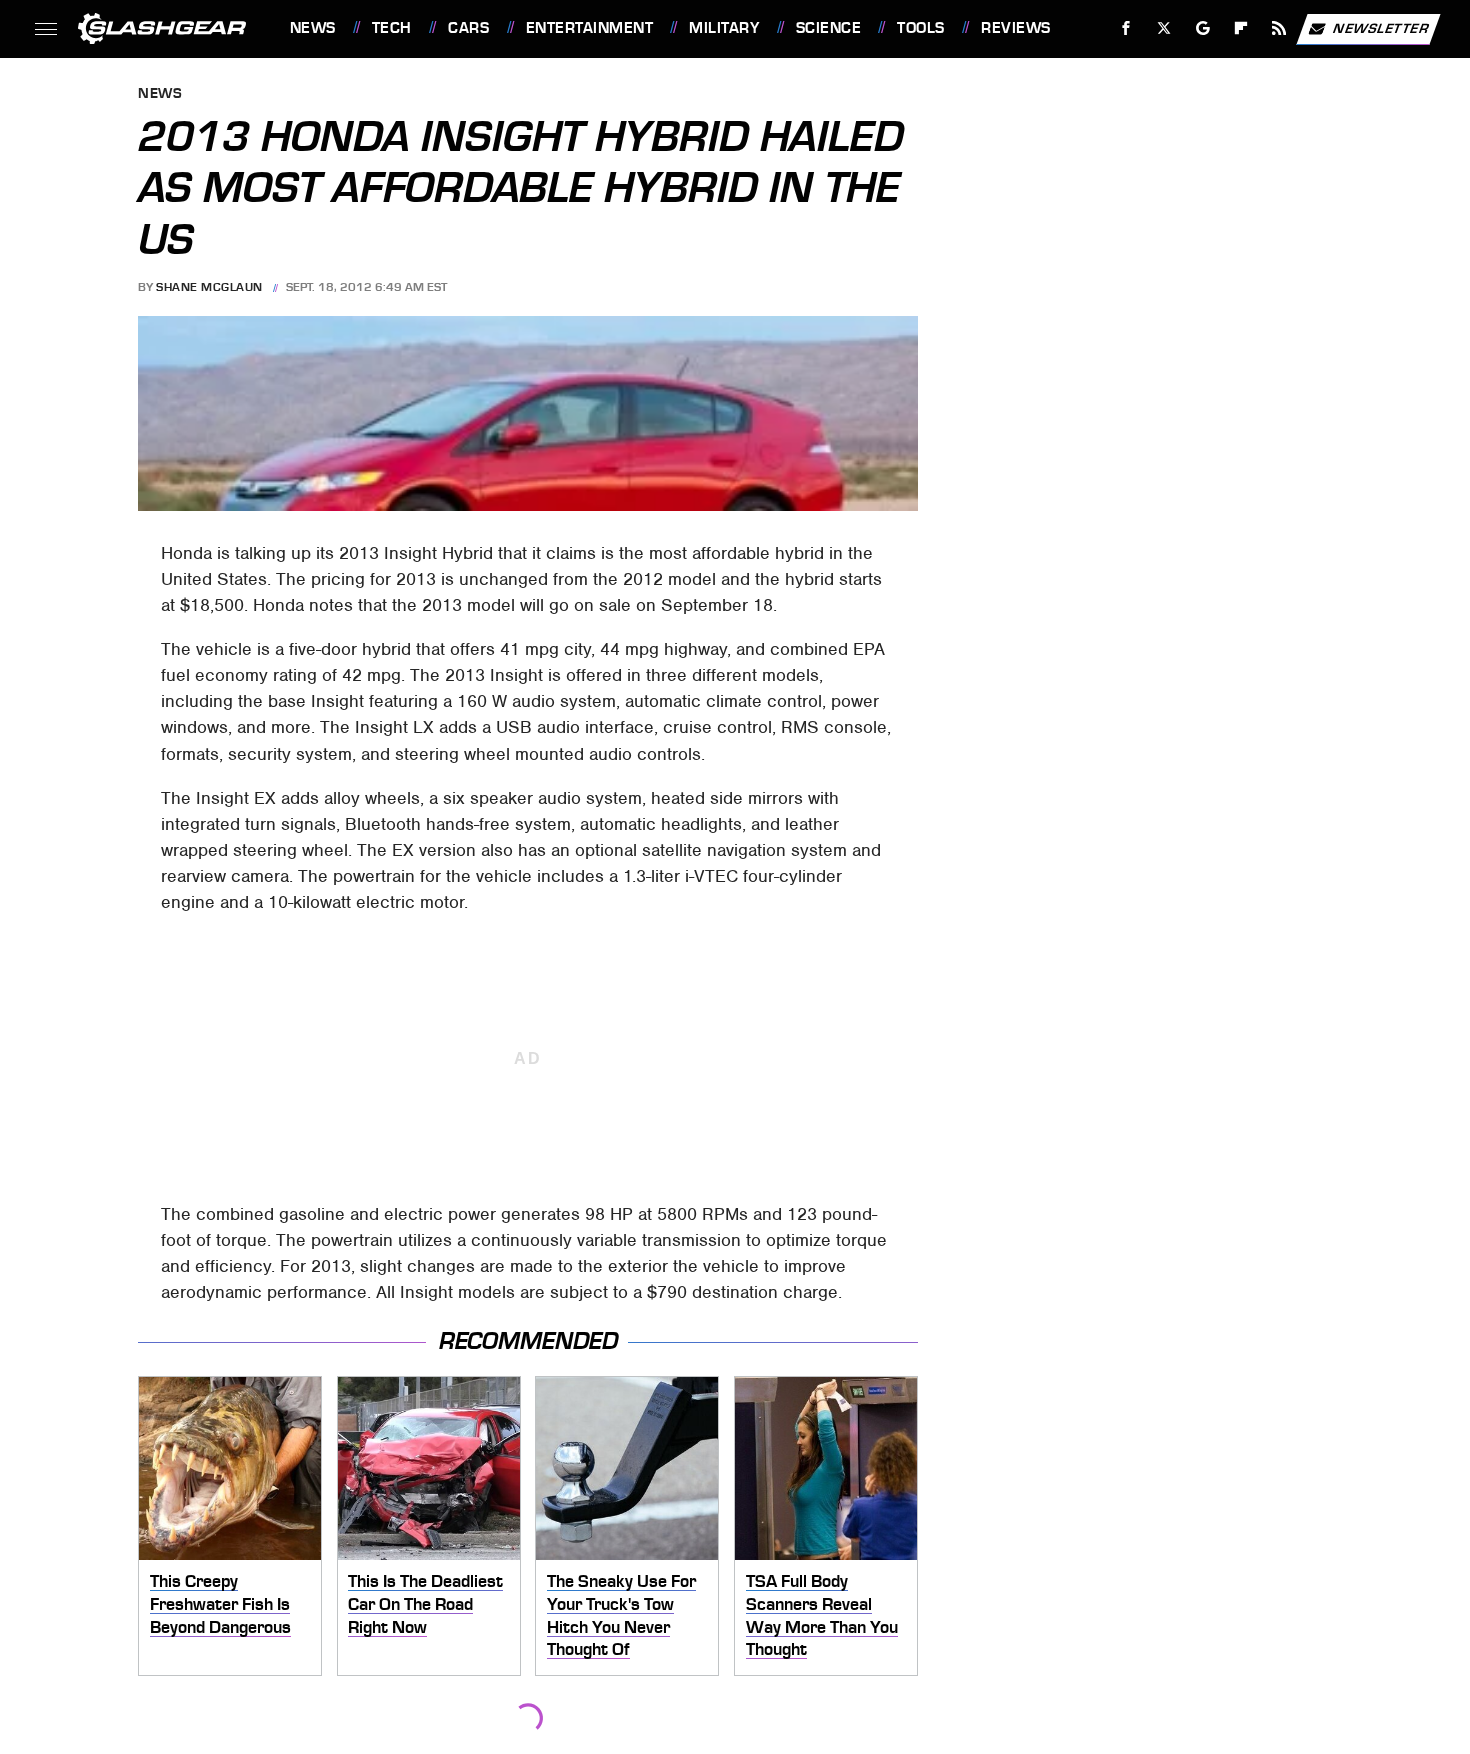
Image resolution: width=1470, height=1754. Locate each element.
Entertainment (589, 28)
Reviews (1015, 28)
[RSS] (1278, 28)
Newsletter (1381, 27)
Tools (920, 28)
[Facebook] (1126, 28)
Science (828, 28)
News (312, 28)
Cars (468, 28)
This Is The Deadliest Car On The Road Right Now (425, 1603)
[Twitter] (1163, 28)
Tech (392, 28)
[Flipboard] (1241, 28)
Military (724, 28)
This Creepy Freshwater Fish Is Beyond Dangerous (220, 1603)
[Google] (1202, 28)
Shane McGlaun (209, 287)
